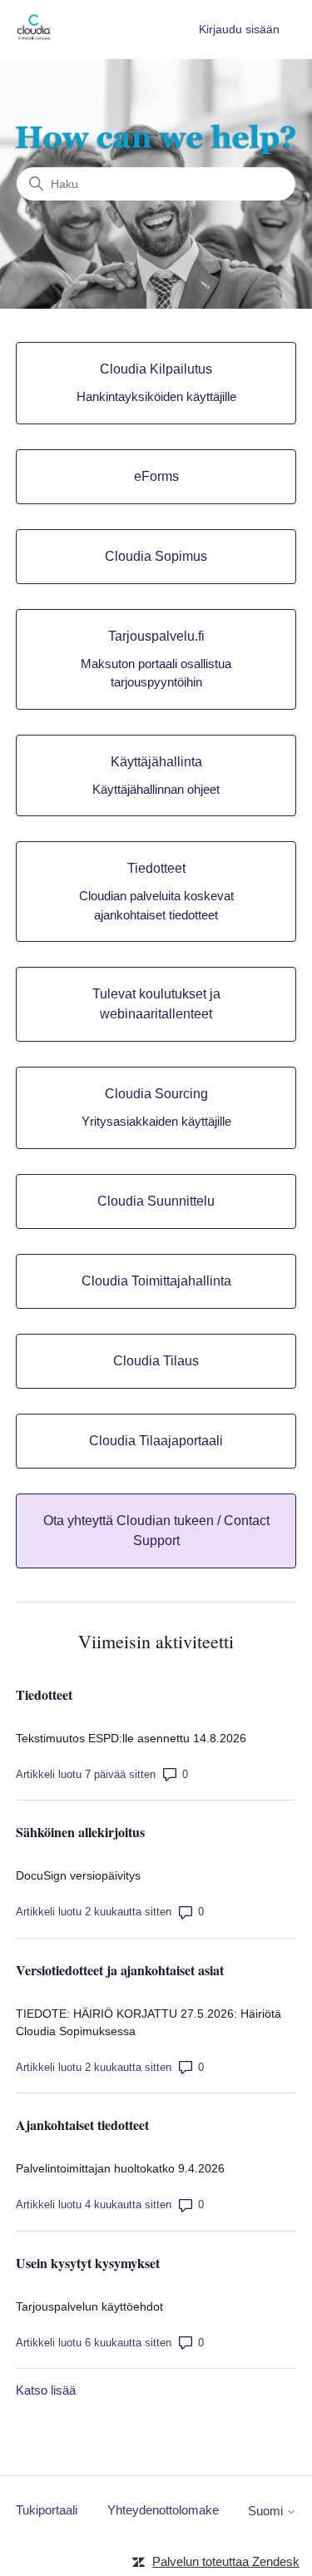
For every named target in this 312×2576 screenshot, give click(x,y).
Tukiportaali (47, 2510)
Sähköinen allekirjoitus (80, 1832)
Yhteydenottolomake (163, 2510)
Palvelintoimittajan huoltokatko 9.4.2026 (120, 2168)
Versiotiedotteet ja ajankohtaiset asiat (120, 1970)
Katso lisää (46, 2390)
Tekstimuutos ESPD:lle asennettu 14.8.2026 (131, 1738)
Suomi (267, 2511)
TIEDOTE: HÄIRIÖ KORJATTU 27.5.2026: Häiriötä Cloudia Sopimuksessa (149, 2022)
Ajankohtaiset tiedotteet (82, 2125)
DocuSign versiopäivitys (78, 1875)
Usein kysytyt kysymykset (88, 2263)
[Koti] (34, 38)
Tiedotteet (44, 1694)
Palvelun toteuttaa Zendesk (226, 2561)
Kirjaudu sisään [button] (239, 29)
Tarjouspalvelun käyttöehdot (89, 2306)
